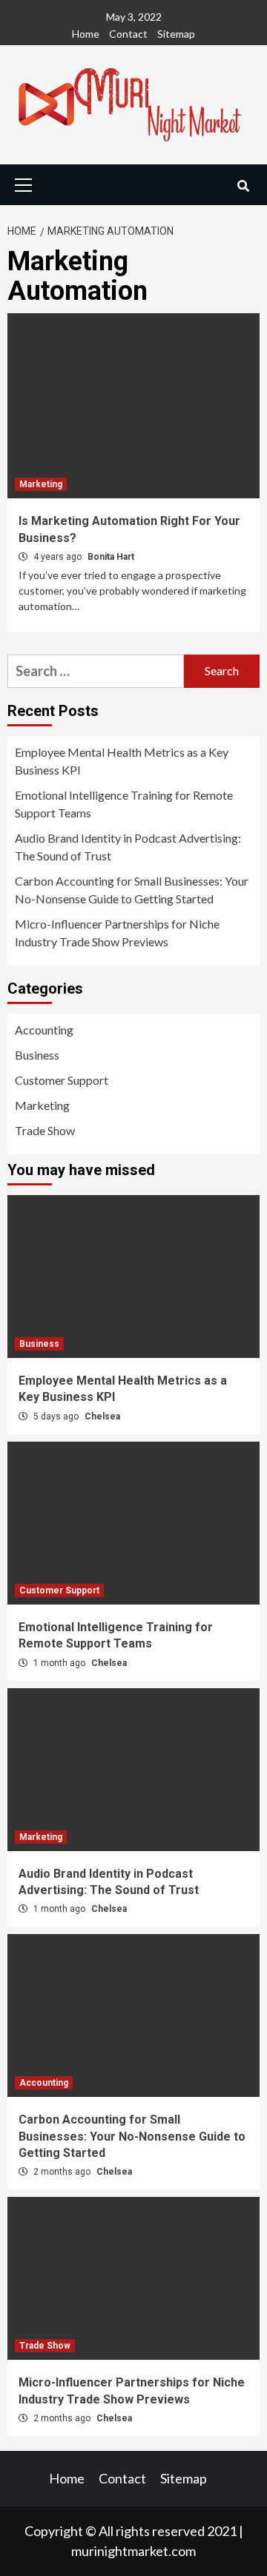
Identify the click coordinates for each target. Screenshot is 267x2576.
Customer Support (62, 1080)
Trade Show (45, 1130)
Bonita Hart (111, 557)
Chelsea (102, 1416)
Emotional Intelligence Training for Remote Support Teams (124, 804)
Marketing (41, 484)
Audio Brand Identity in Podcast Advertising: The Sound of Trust (128, 847)
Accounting (44, 1030)
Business (37, 1055)
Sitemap (176, 34)
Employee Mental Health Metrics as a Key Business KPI (122, 761)
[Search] (243, 187)
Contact (128, 34)
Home (86, 34)
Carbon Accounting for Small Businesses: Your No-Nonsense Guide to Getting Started (132, 890)
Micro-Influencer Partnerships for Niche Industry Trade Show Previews (117, 933)
